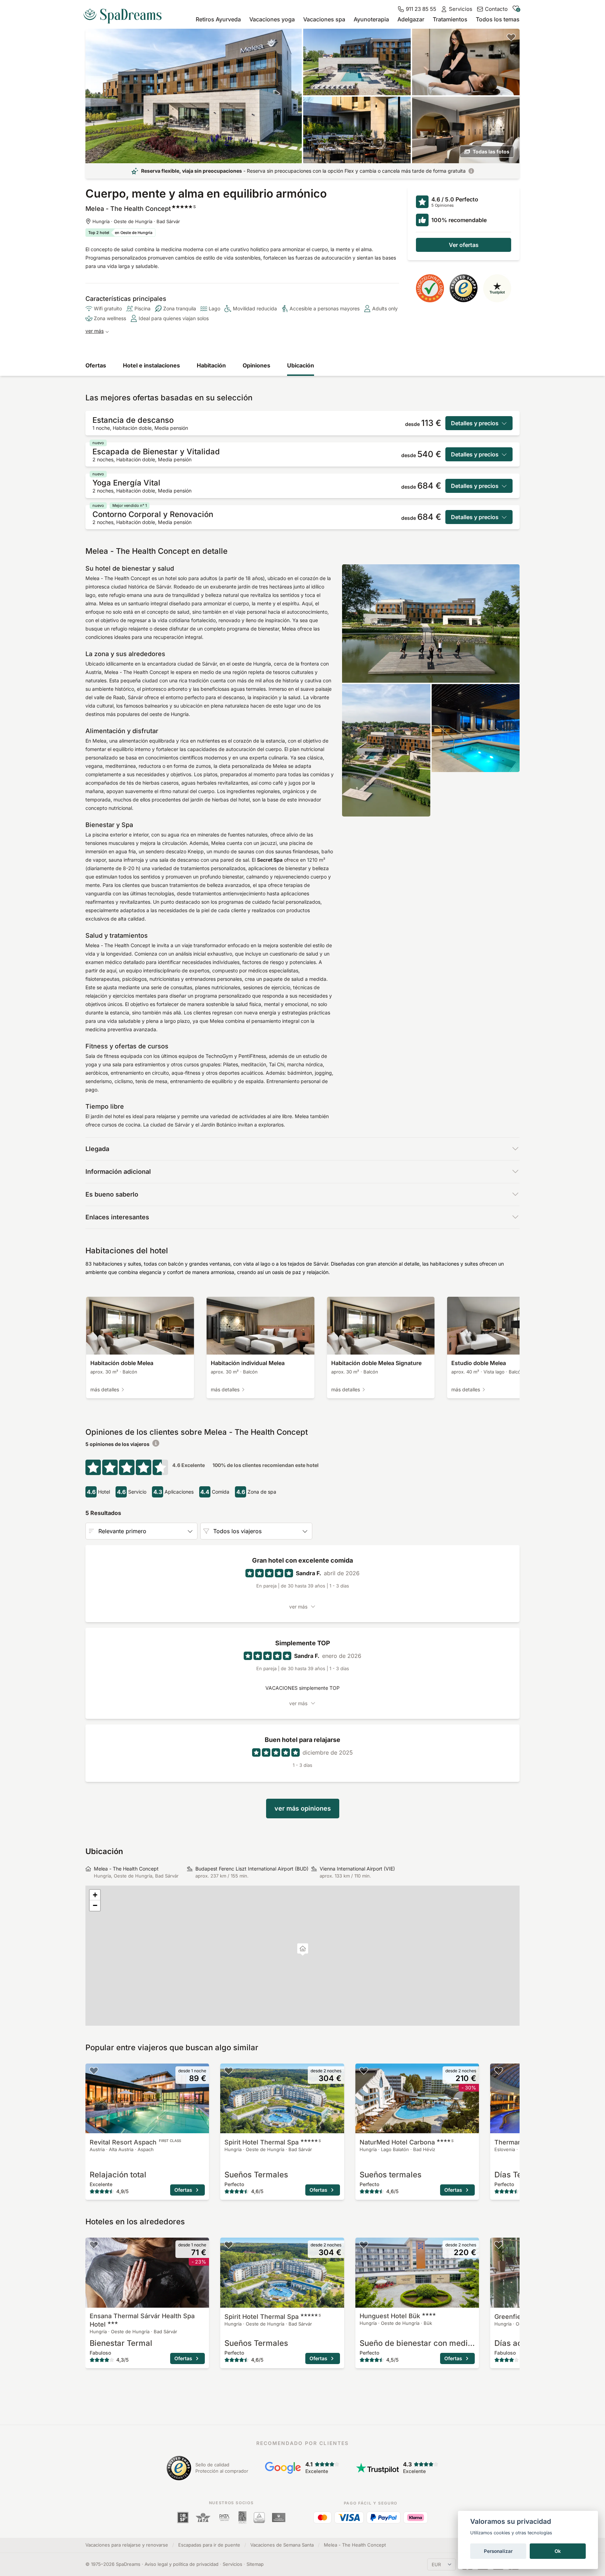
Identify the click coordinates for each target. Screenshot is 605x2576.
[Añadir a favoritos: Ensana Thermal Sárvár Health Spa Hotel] (94, 2245)
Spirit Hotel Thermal (273, 2142)
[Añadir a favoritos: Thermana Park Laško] (499, 2071)
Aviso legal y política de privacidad (182, 2564)
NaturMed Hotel (406, 2142)
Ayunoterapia (371, 19)
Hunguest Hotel (390, 2316)
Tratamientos (450, 19)
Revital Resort (135, 2142)
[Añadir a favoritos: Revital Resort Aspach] (94, 2071)
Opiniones (256, 365)
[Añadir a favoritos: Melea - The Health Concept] (511, 37)
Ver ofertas (464, 245)
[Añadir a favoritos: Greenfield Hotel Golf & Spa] (499, 2245)
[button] (303, 1950)
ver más (95, 331)
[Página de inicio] (125, 13)
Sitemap (255, 2564)
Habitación (211, 365)
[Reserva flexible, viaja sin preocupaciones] (471, 171)
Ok (558, 2551)
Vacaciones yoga (272, 19)
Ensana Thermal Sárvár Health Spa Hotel (142, 2320)
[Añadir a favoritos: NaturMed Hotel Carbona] (364, 2071)
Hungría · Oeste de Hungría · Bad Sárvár (136, 221)
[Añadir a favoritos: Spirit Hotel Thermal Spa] (229, 2071)
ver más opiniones (303, 1808)
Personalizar (498, 2551)
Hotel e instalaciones (151, 365)
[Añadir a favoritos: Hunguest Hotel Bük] (364, 2245)
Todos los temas (498, 19)
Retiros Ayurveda (218, 19)
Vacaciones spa (324, 19)
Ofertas (96, 365)
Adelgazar (411, 19)
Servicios (232, 2564)
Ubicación (301, 365)
